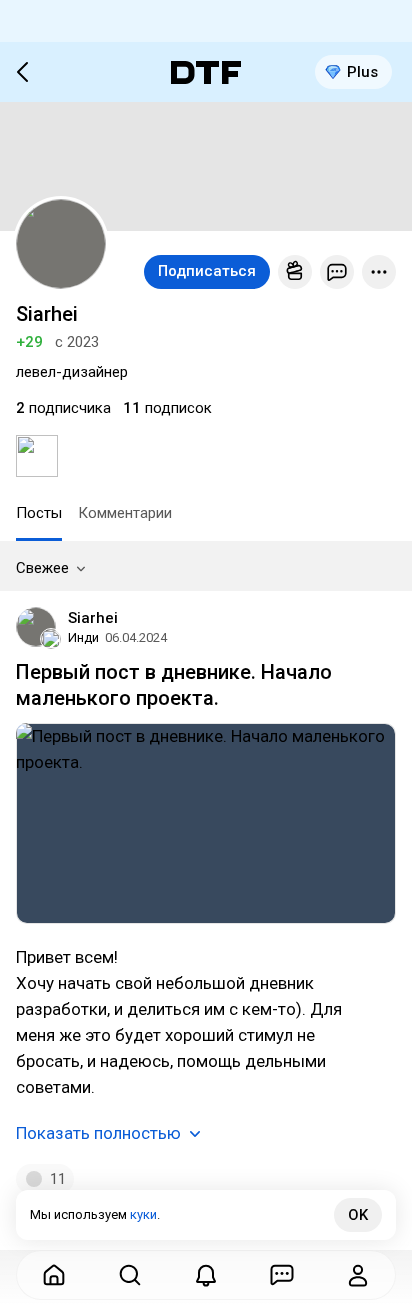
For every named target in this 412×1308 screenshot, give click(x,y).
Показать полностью (98, 1133)
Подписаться (207, 271)
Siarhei (93, 618)
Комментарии (125, 513)
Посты (39, 513)
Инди (83, 637)
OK (358, 1215)
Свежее (42, 568)
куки (143, 1214)
